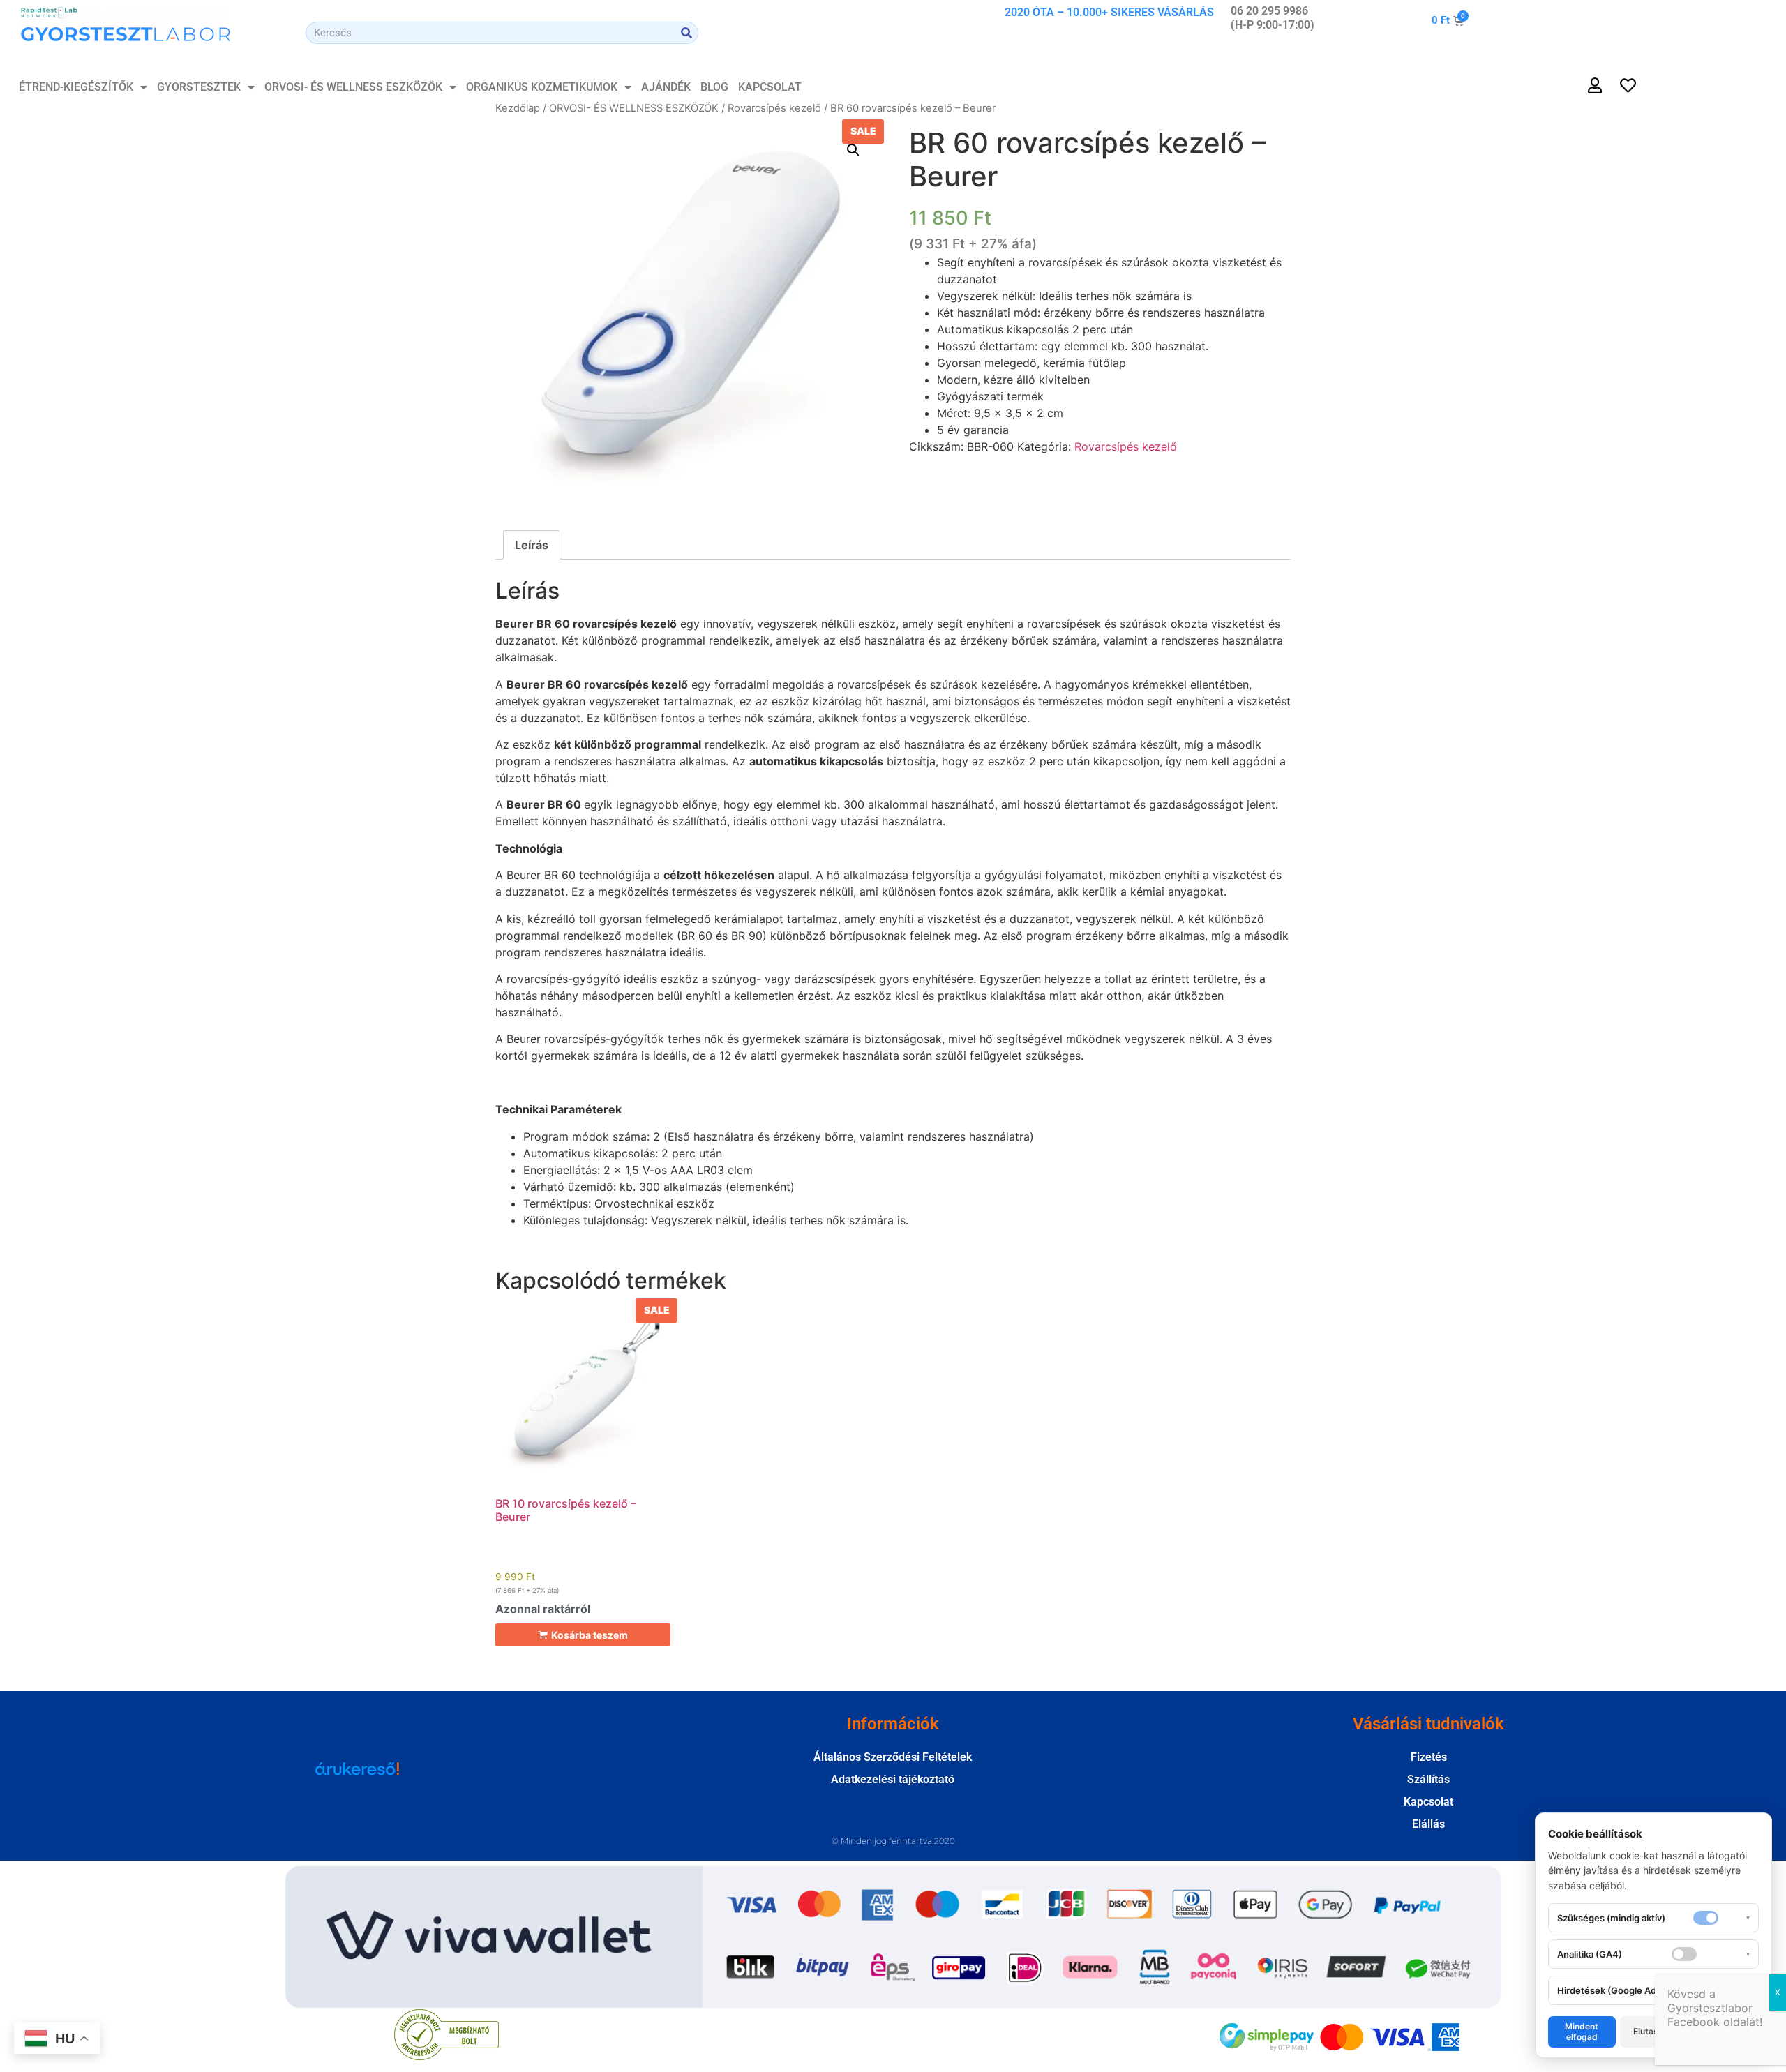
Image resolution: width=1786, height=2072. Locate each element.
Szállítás (1428, 1779)
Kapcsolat (770, 87)
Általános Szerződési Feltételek (893, 1757)
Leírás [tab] (532, 545)
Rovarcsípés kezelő (774, 108)
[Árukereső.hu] (357, 1776)
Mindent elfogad (1582, 2031)
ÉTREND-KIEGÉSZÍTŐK (76, 87)
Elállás (1428, 1824)
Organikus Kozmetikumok (542, 87)
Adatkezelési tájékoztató (893, 1779)
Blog (714, 87)
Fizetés (1429, 1757)
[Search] (686, 33)
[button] (853, 150)
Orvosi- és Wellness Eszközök (353, 87)
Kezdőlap (518, 108)
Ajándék (666, 87)
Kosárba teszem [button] (590, 1635)
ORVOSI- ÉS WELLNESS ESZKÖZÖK (634, 108)
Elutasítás (1653, 2031)
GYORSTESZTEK (199, 87)
